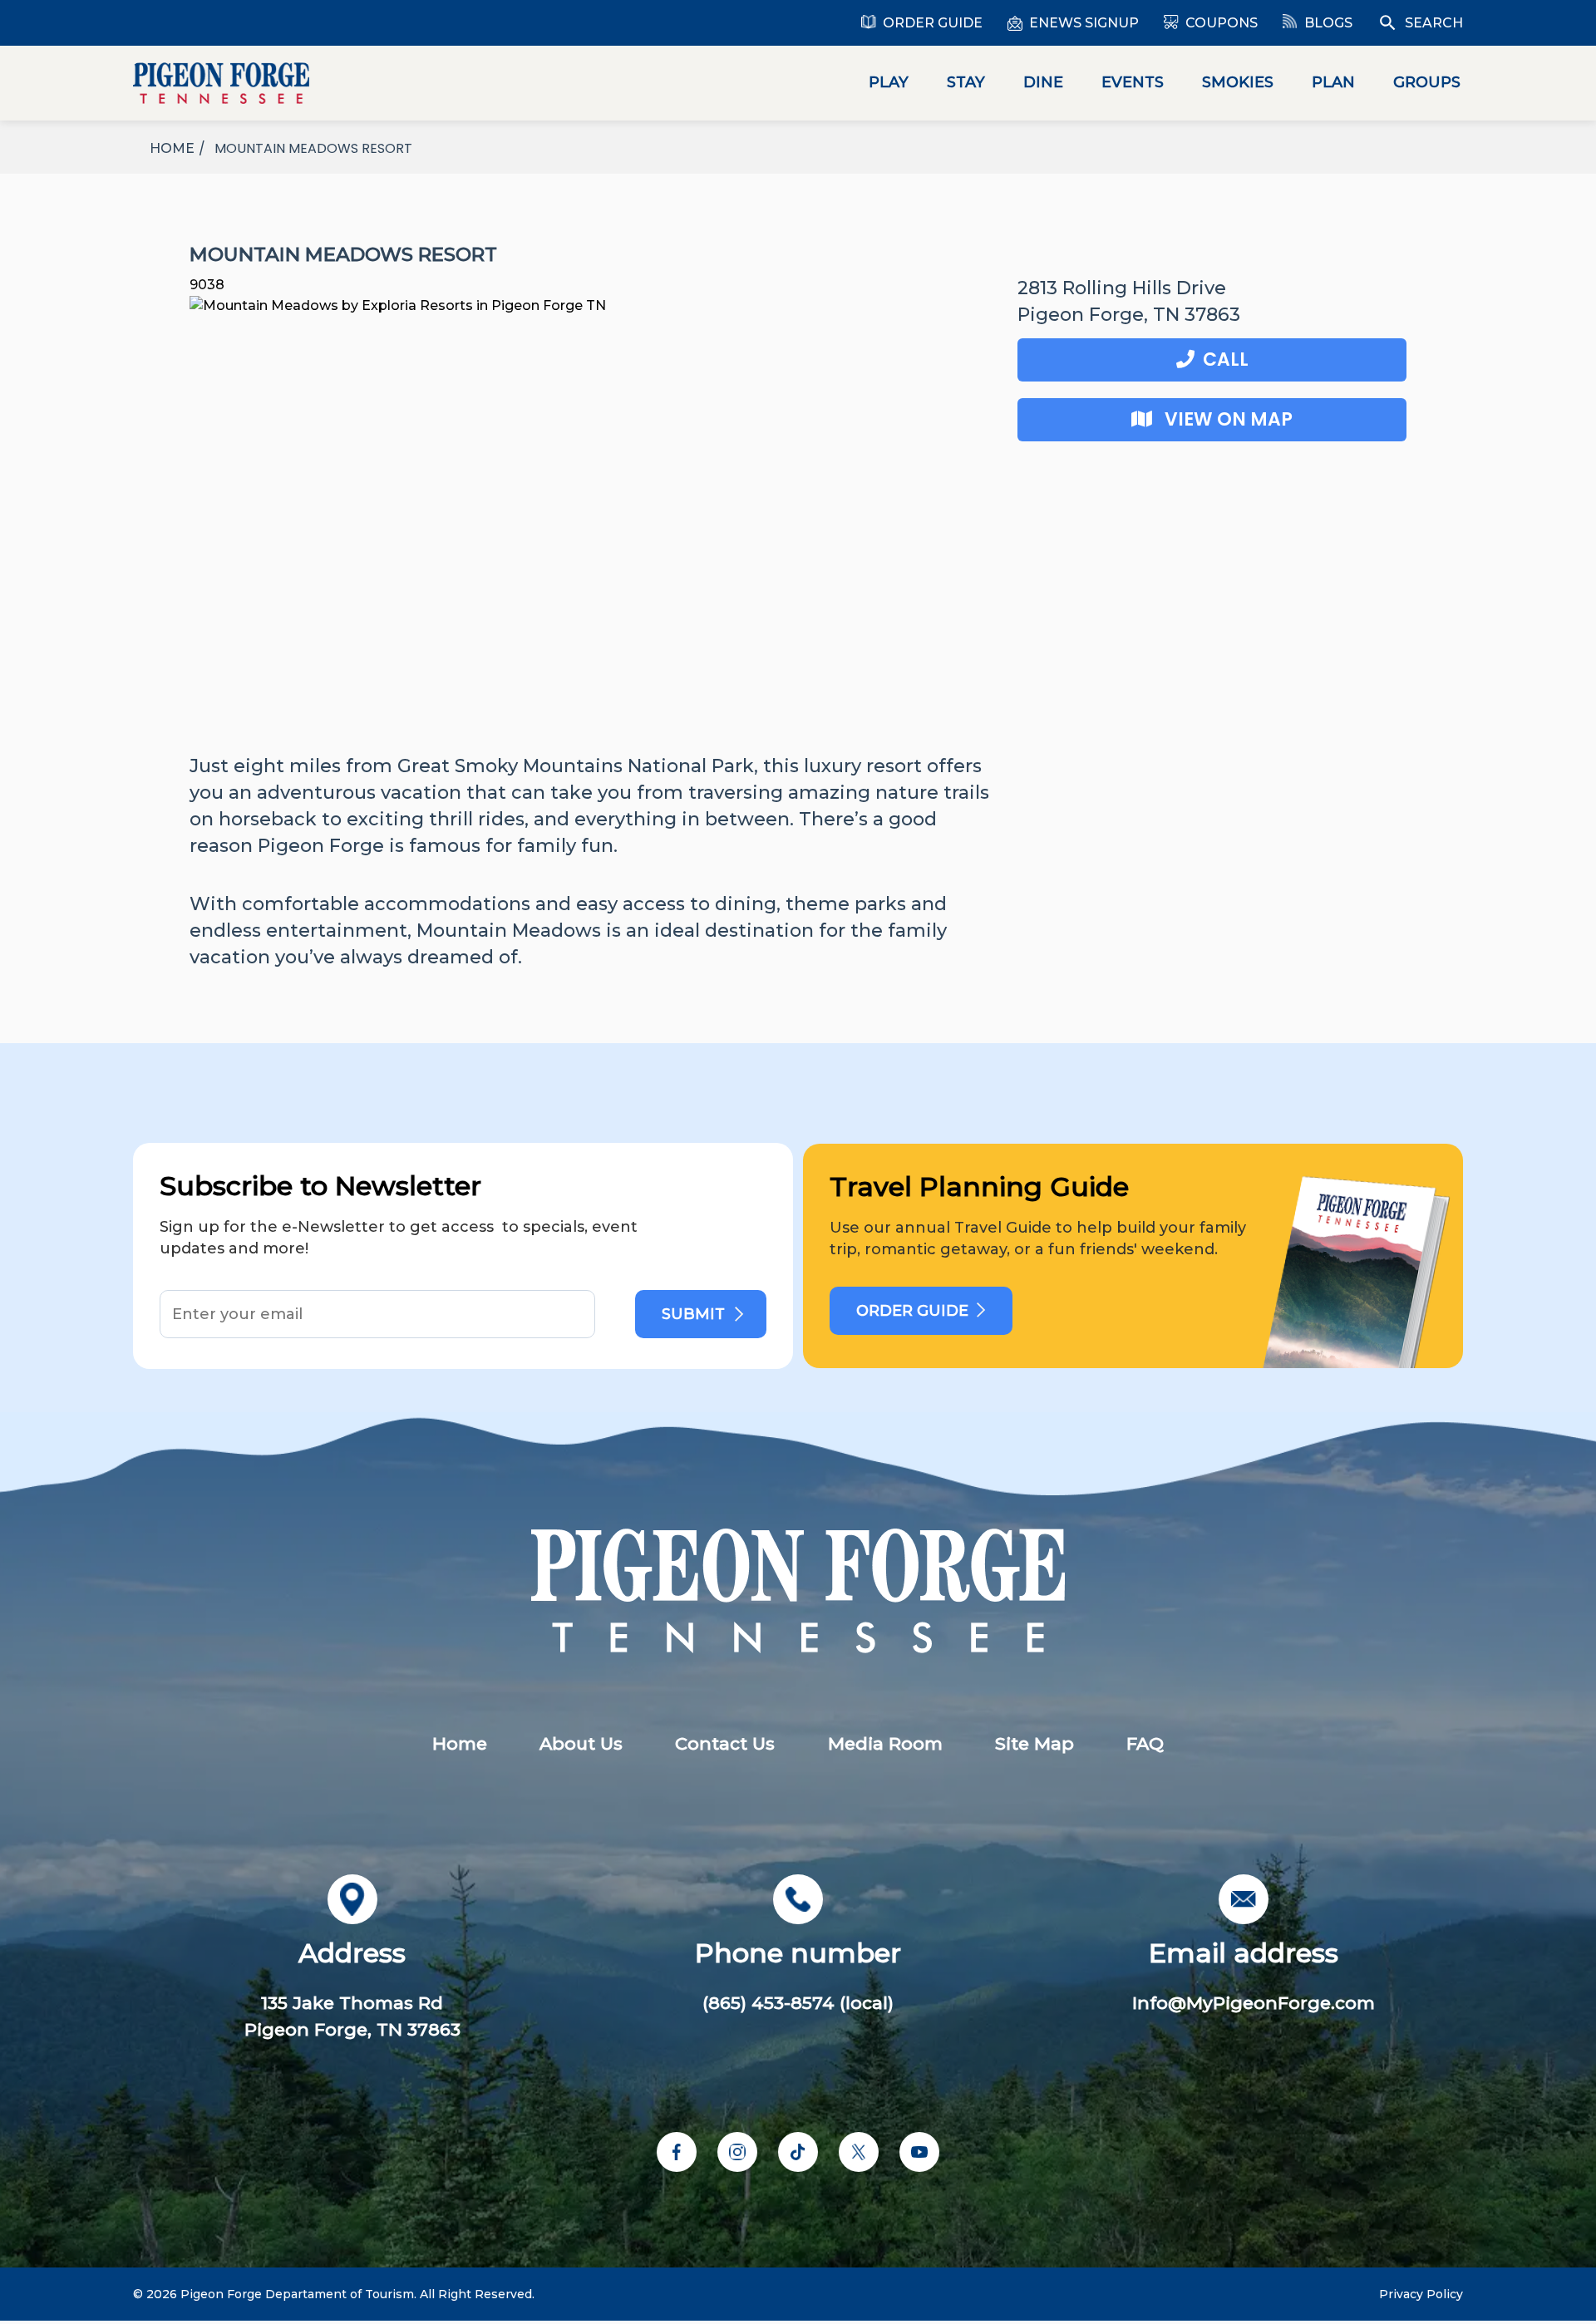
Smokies (1238, 82)
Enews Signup (1084, 23)
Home (460, 1743)
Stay (966, 82)
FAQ (1145, 1743)
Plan (1333, 82)
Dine (1043, 82)
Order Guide (933, 23)
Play (889, 82)
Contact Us (725, 1743)
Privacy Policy (1421, 2294)
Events (1133, 82)
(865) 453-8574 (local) (798, 2003)
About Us (581, 1743)
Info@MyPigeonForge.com (1254, 2003)
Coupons (1222, 23)
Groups (1427, 82)
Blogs (1328, 23)
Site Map (1034, 1743)
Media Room (885, 1743)
